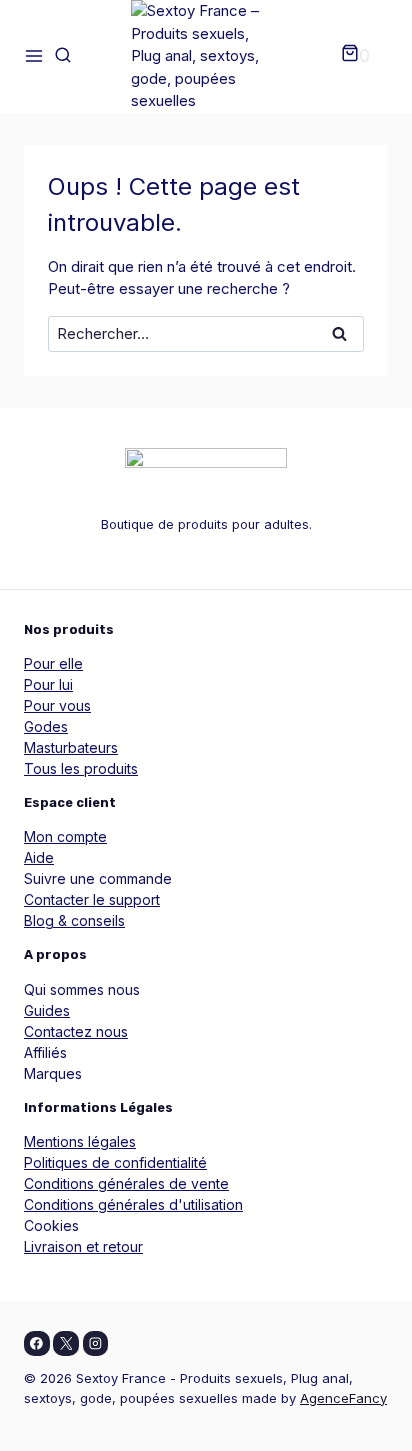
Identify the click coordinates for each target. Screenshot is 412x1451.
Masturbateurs (71, 747)
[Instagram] (96, 1344)
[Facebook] (37, 1344)
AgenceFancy (343, 1398)
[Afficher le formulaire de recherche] (63, 56)
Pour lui (48, 684)
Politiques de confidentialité (115, 1162)
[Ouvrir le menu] (34, 56)
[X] (66, 1344)
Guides (47, 1010)
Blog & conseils (74, 920)
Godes (46, 726)
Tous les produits (81, 768)
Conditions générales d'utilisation (133, 1204)
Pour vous (57, 705)
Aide (39, 857)
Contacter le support (92, 899)
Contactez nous (76, 1031)
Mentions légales (80, 1141)
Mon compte (65, 836)
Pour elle (53, 663)
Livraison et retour (83, 1246)
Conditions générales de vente (126, 1183)
